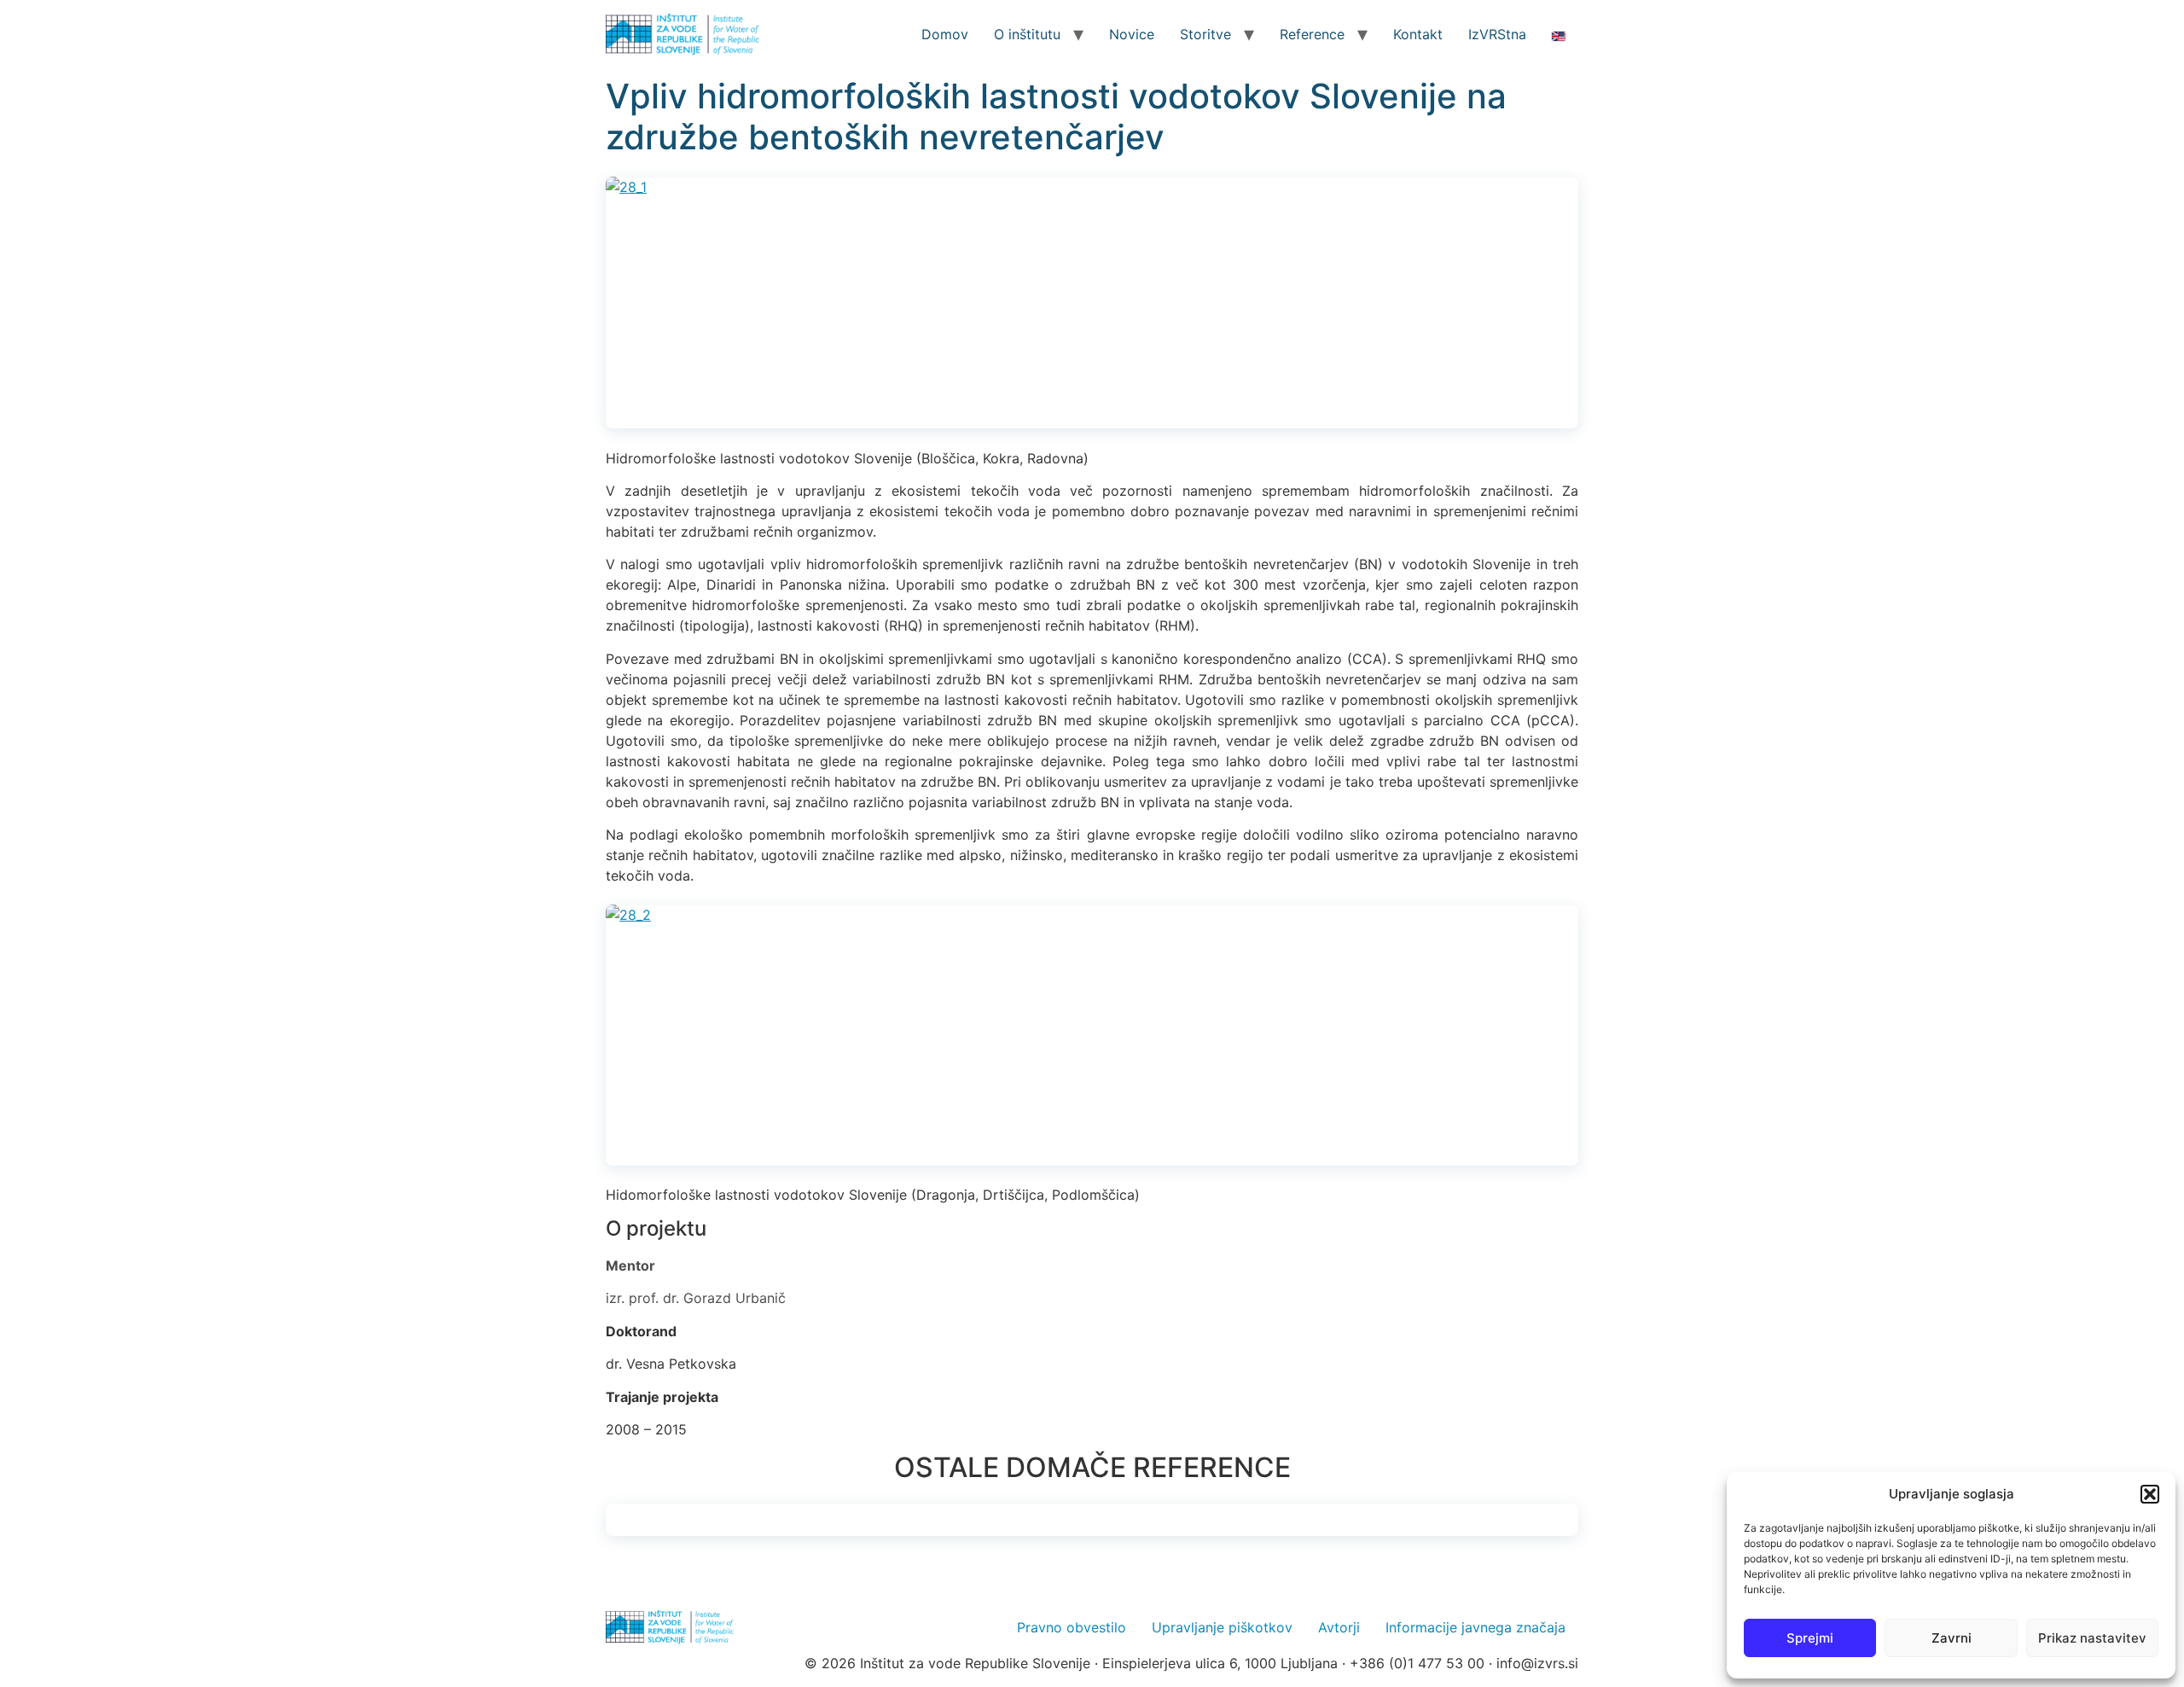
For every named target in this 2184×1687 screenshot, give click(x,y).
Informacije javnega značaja (1475, 1627)
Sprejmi (1810, 1638)
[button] (2150, 1494)
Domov (945, 34)
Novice (1132, 34)
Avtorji (1339, 1627)
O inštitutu (1027, 34)
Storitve (1205, 34)
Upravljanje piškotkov (1222, 1627)
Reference (1312, 34)
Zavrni (1952, 1638)
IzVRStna (1497, 34)
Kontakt (1418, 34)
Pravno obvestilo (1072, 1627)
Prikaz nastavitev (2092, 1638)
